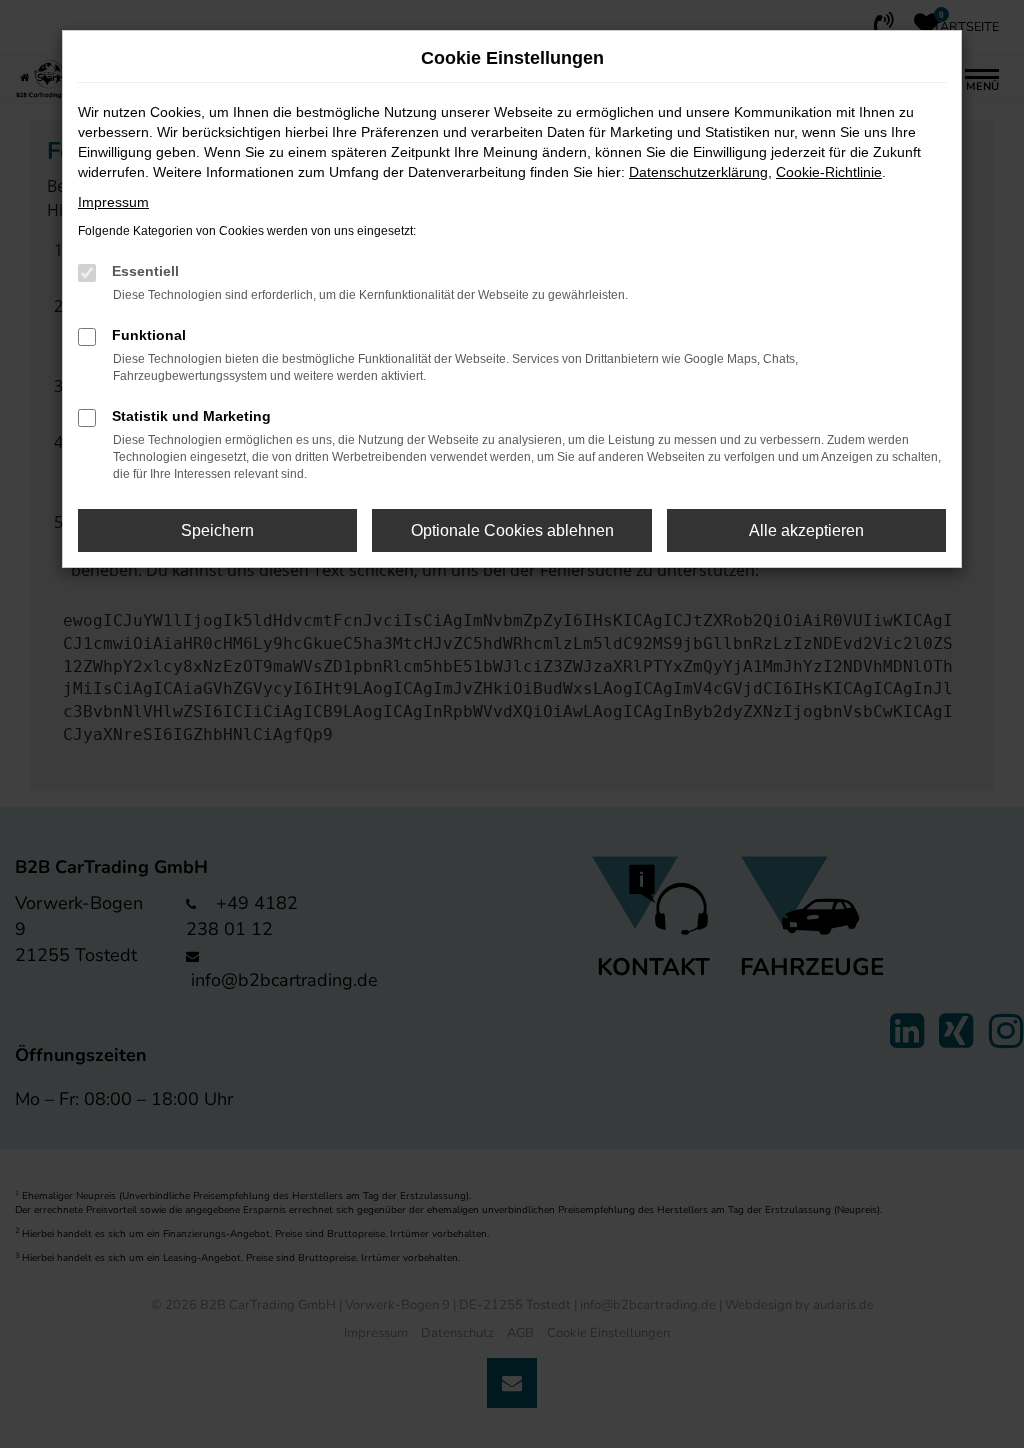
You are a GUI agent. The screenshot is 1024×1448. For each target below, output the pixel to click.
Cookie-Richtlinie (829, 172)
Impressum (113, 202)
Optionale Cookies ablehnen (512, 530)
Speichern (217, 530)
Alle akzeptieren (806, 530)
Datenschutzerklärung (698, 172)
